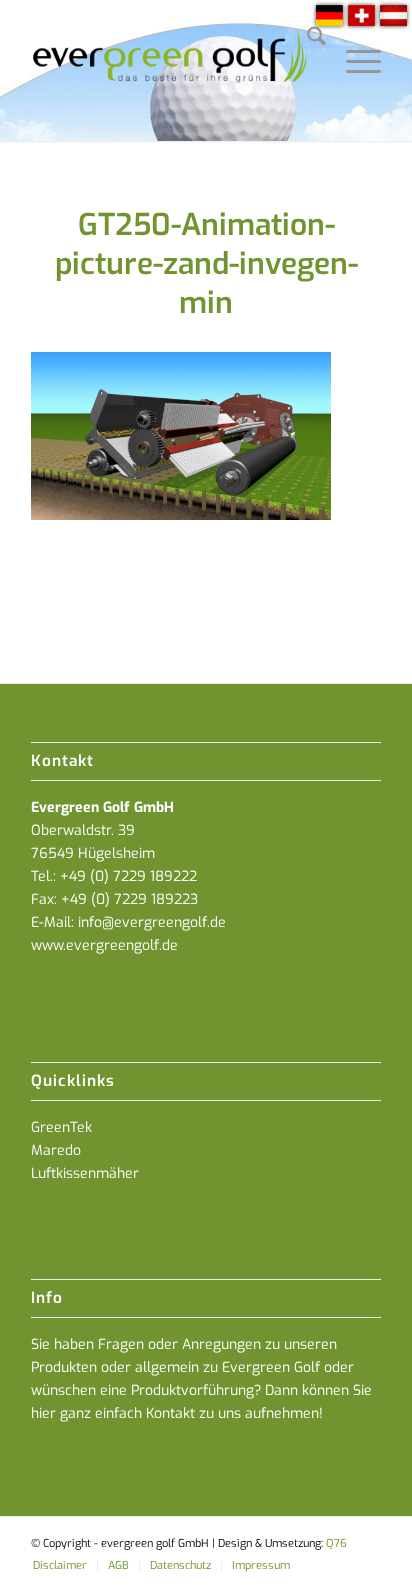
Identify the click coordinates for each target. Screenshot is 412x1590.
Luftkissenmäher (85, 1173)
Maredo (56, 1150)
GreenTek (61, 1127)
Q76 (336, 1543)
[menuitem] (306, 40)
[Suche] (306, 40)
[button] (376, 1554)
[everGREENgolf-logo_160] (171, 70)
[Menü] (353, 40)
